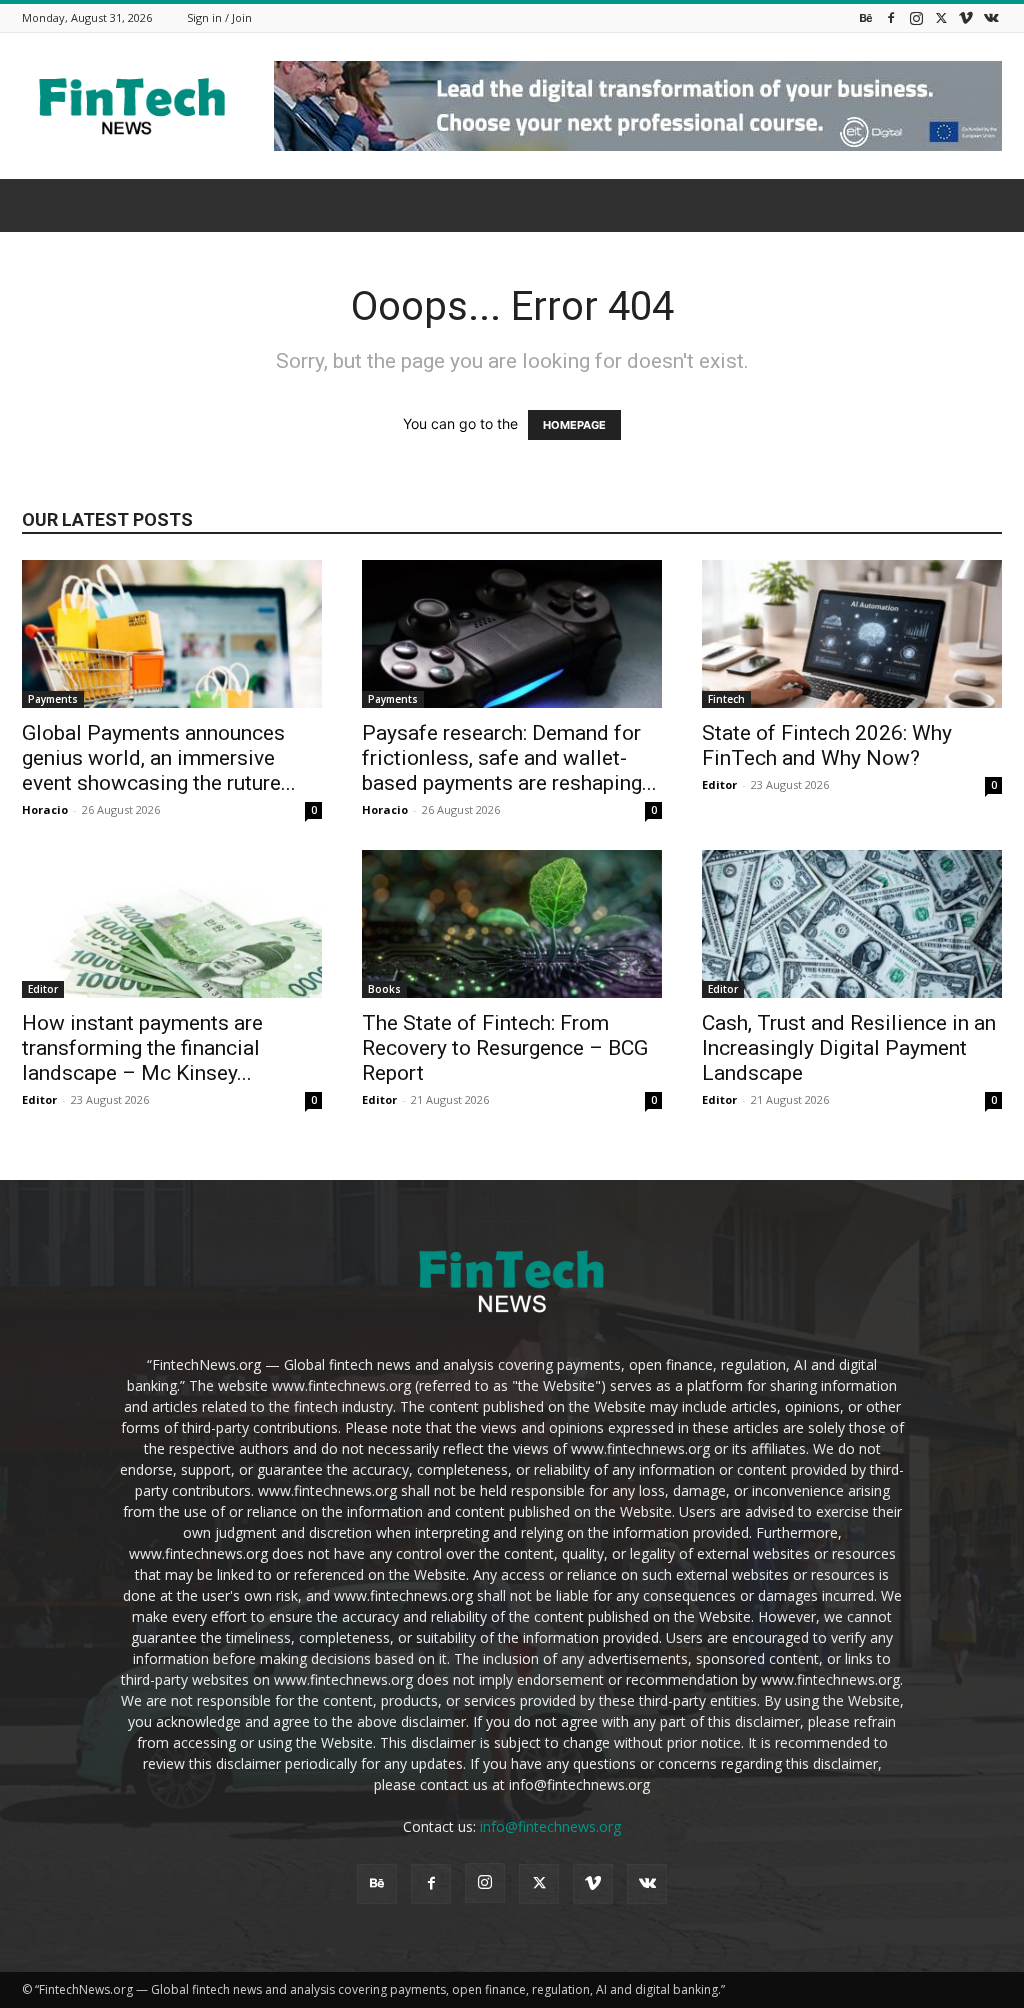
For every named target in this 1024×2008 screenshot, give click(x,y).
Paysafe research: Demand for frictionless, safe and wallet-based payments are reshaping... (509, 758)
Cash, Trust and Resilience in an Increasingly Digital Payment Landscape (849, 1048)
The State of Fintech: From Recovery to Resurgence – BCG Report (505, 1048)
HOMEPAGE (574, 425)
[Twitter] (941, 17)
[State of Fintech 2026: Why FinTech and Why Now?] (852, 634)
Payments (53, 699)
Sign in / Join (219, 17)
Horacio (45, 809)
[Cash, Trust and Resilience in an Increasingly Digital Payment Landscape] (852, 924)
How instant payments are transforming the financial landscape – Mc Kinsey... (142, 1048)
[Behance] (866, 17)
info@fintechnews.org (550, 1826)
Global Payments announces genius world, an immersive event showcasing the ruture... (159, 758)
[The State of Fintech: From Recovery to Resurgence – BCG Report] (512, 924)
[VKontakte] (991, 17)
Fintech (726, 699)
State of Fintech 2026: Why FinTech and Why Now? (827, 745)
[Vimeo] (966, 17)
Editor (719, 784)
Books (384, 989)
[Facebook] (891, 17)
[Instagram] (916, 17)
